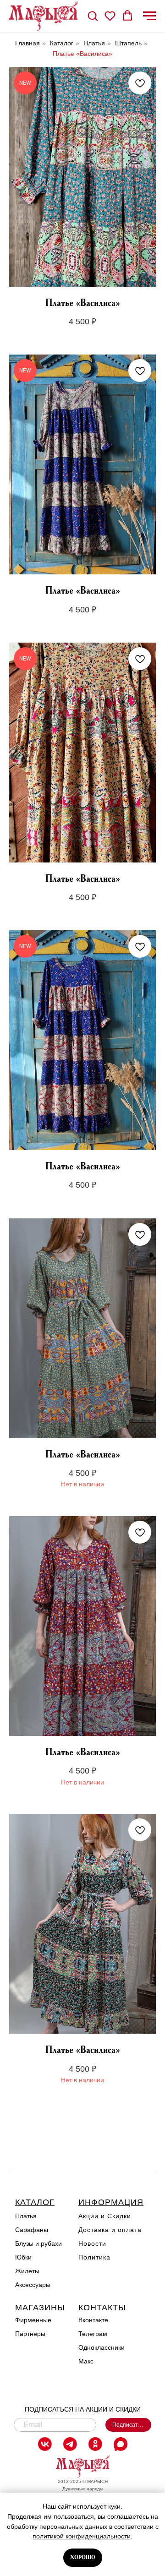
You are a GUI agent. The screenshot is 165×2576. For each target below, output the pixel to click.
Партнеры (30, 2334)
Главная (27, 43)
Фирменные (33, 2320)
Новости (92, 2243)
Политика (94, 2257)
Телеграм (93, 2334)
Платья (94, 43)
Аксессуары (33, 2285)
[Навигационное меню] (149, 16)
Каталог (62, 43)
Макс (86, 2361)
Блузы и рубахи (38, 2243)
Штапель (128, 43)
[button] (93, 16)
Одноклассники (102, 2347)
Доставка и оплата (110, 2230)
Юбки (23, 2257)
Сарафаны (32, 2230)
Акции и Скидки (105, 2216)
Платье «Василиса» (82, 54)
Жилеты (27, 2271)
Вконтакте (93, 2320)
